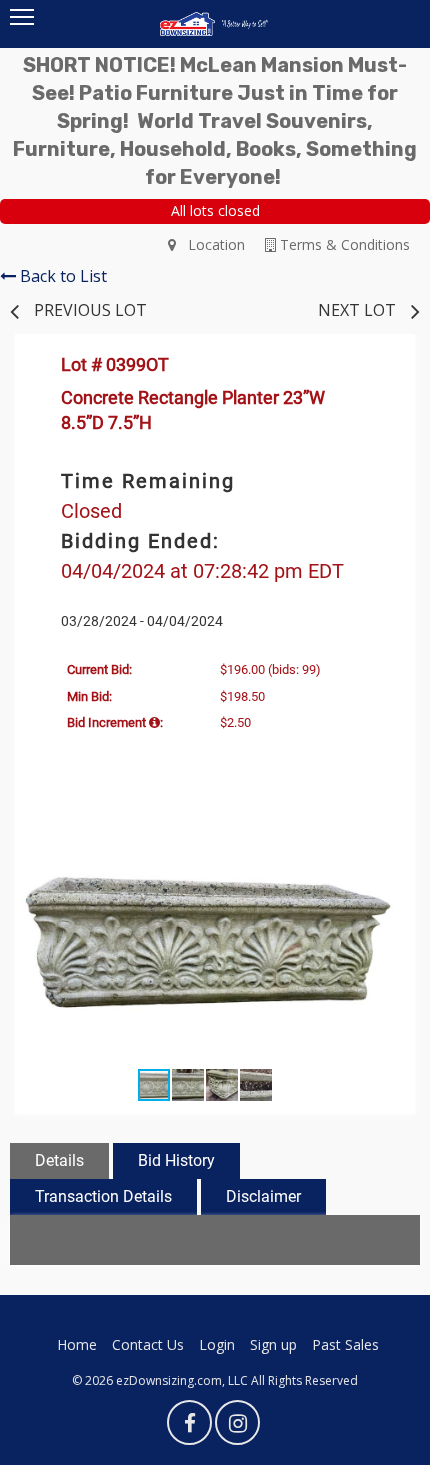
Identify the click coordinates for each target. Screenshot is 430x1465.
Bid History (176, 1160)
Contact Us (148, 1344)
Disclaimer (263, 1196)
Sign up (273, 1344)
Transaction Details (103, 1196)
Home (77, 1344)
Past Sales (345, 1344)
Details (59, 1160)
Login (217, 1344)
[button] (377, 832)
